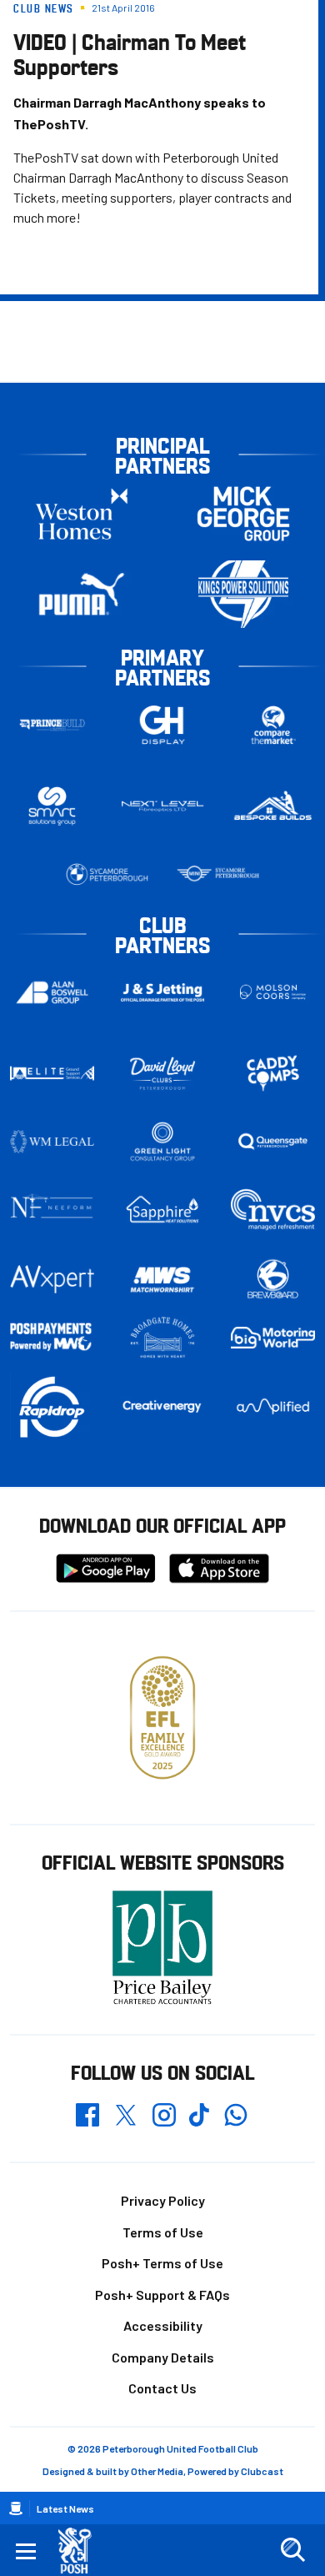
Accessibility (163, 2325)
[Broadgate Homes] (163, 1338)
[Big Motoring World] (273, 1338)
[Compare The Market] (273, 725)
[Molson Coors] (273, 993)
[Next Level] (163, 806)
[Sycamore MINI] (218, 874)
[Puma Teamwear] (82, 594)
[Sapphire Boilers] (163, 1210)
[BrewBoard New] (273, 1280)
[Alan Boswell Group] (52, 993)
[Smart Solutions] (52, 806)
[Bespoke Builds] (273, 806)
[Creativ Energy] (163, 1406)
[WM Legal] (52, 1142)
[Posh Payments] (52, 1337)
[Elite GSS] (52, 1073)
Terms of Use (163, 2232)
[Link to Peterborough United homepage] (81, 2551)
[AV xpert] (52, 1279)
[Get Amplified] (273, 1406)
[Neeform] (52, 1210)
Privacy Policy (163, 2200)
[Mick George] (243, 513)
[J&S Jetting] (163, 992)
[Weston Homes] (82, 513)
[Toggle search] (292, 2550)
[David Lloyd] (163, 1074)
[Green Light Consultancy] (163, 1142)
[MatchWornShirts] (163, 1280)
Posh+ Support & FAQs (162, 2295)
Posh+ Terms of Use (162, 2263)
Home (16, 2508)
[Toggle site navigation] (26, 2550)
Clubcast (262, 2471)
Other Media (157, 2471)
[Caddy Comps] (273, 1073)
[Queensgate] (273, 1142)
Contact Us (162, 2388)
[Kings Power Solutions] (243, 594)
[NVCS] (273, 1210)
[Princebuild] (52, 725)
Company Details (163, 2357)
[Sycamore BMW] (107, 874)
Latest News (65, 2508)
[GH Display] (163, 725)
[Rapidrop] (52, 1406)
